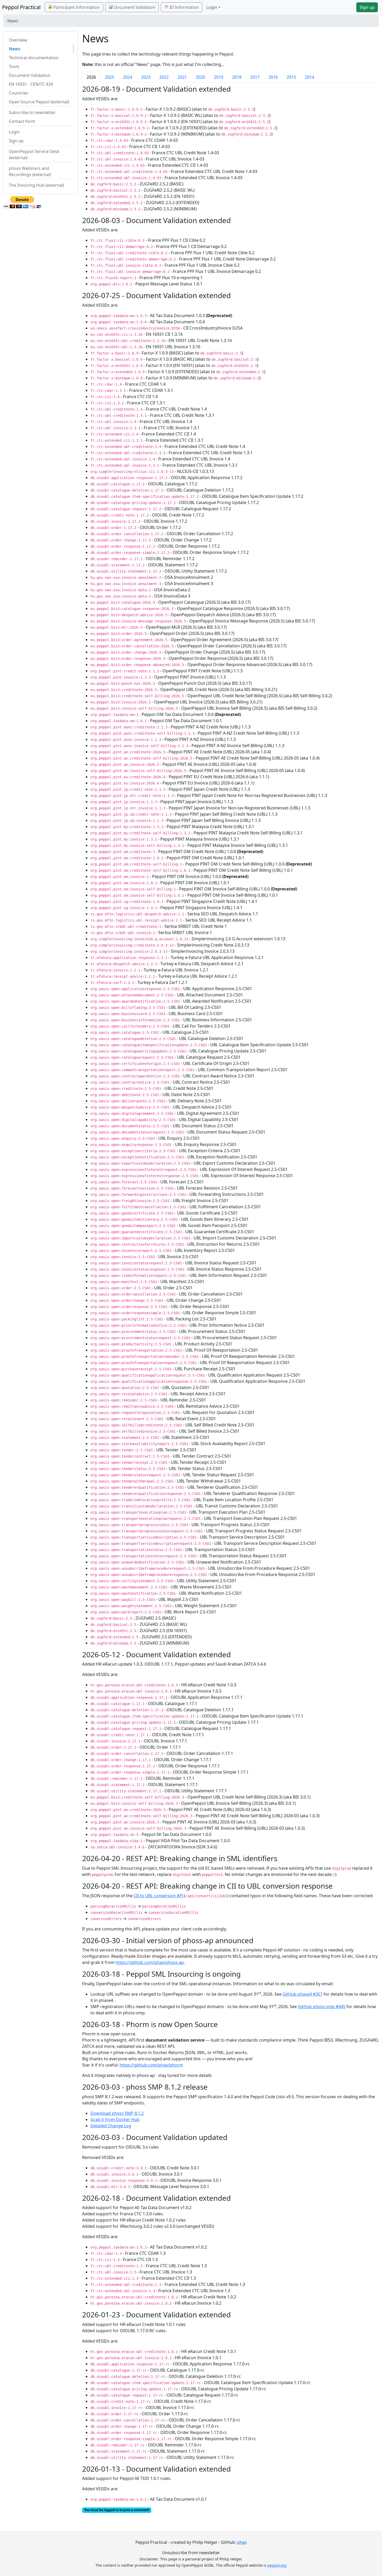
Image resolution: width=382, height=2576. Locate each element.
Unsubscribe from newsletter (191, 2553)
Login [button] (212, 7)
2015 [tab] (291, 77)
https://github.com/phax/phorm (151, 2065)
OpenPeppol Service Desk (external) (34, 155)
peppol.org (277, 2565)
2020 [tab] (200, 77)
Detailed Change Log (111, 2126)
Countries (18, 93)
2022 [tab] (164, 77)
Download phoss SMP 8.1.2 (117, 2113)
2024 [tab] (128, 77)
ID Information (184, 7)
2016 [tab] (273, 77)
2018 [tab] (237, 77)
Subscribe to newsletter (32, 112)
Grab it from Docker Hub (115, 2119)
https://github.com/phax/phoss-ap (150, 1962)
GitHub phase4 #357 (302, 1994)
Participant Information (76, 7)
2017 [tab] (255, 77)
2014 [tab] (309, 77)
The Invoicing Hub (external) (37, 185)
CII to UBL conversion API (158, 1896)
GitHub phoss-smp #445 (322, 2007)
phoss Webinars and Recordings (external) (30, 171)
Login (14, 132)
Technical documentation (34, 58)
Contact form (22, 121)
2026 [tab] (91, 77)
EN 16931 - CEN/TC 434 (31, 84)
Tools (14, 66)
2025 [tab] (109, 77)
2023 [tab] (146, 77)
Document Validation (134, 7)
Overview (18, 40)
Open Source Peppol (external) (39, 102)
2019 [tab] (219, 77)
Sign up (367, 7)
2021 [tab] (182, 77)
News (15, 49)
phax (242, 2542)
